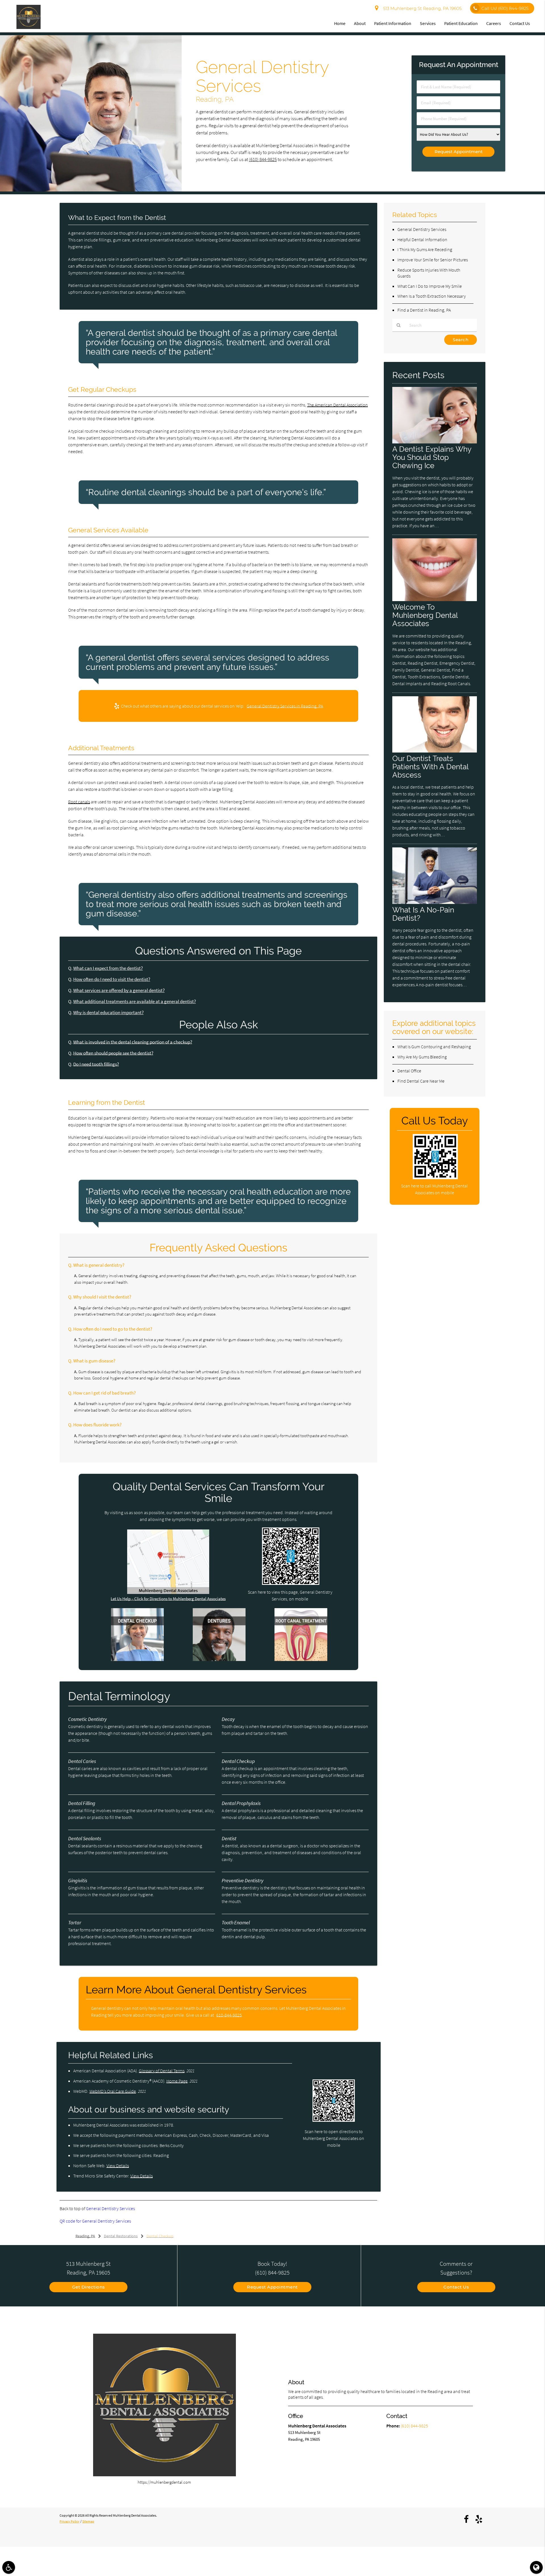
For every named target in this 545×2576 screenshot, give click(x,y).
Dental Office (409, 1071)
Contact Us (520, 23)
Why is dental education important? (108, 1013)
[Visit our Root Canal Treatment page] (301, 1659)
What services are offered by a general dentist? (119, 990)
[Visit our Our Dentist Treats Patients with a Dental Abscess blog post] (435, 751)
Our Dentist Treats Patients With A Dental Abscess (430, 767)
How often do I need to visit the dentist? (112, 979)
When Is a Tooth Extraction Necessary (432, 296)
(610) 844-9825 (263, 160)
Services (428, 23)
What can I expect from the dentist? (108, 968)
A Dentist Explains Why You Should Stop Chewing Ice (432, 457)
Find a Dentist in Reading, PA (424, 310)
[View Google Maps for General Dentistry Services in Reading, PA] (168, 1592)
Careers (494, 23)
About (360, 23)
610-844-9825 (229, 2015)
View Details (118, 2166)
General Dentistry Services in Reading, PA (285, 706)
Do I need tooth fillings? (96, 1064)
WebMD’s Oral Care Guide (113, 2091)
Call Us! (505, 8)
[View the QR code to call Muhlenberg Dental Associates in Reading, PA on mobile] (435, 1178)
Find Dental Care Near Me (421, 1081)
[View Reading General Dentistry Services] (91, 190)
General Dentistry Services (110, 2208)
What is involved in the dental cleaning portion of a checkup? (133, 1042)
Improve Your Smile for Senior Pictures (433, 260)
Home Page (177, 2081)
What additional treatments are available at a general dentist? (135, 1002)
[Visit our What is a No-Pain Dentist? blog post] (435, 902)
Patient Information (393, 23)
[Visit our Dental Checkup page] (137, 1659)
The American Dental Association (338, 405)
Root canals (79, 802)
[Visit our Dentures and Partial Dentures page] (219, 1659)
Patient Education (461, 23)
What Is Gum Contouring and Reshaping (434, 1047)
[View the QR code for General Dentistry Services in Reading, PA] (291, 1583)
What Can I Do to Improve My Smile (430, 286)
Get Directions (89, 2287)
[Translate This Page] (536, 2567)
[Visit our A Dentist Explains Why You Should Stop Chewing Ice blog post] (435, 442)
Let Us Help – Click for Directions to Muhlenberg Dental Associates (168, 1599)
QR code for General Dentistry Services (95, 2221)
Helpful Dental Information (422, 239)
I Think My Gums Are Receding (425, 249)
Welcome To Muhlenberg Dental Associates (425, 615)
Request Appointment (272, 2287)
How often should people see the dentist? (113, 1053)
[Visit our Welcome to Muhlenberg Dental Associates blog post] (435, 600)
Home (340, 23)
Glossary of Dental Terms (162, 2071)
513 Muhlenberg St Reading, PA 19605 (421, 8)
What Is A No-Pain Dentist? (423, 914)
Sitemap (88, 2521)
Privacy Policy (70, 2521)
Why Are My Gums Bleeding (422, 1057)
